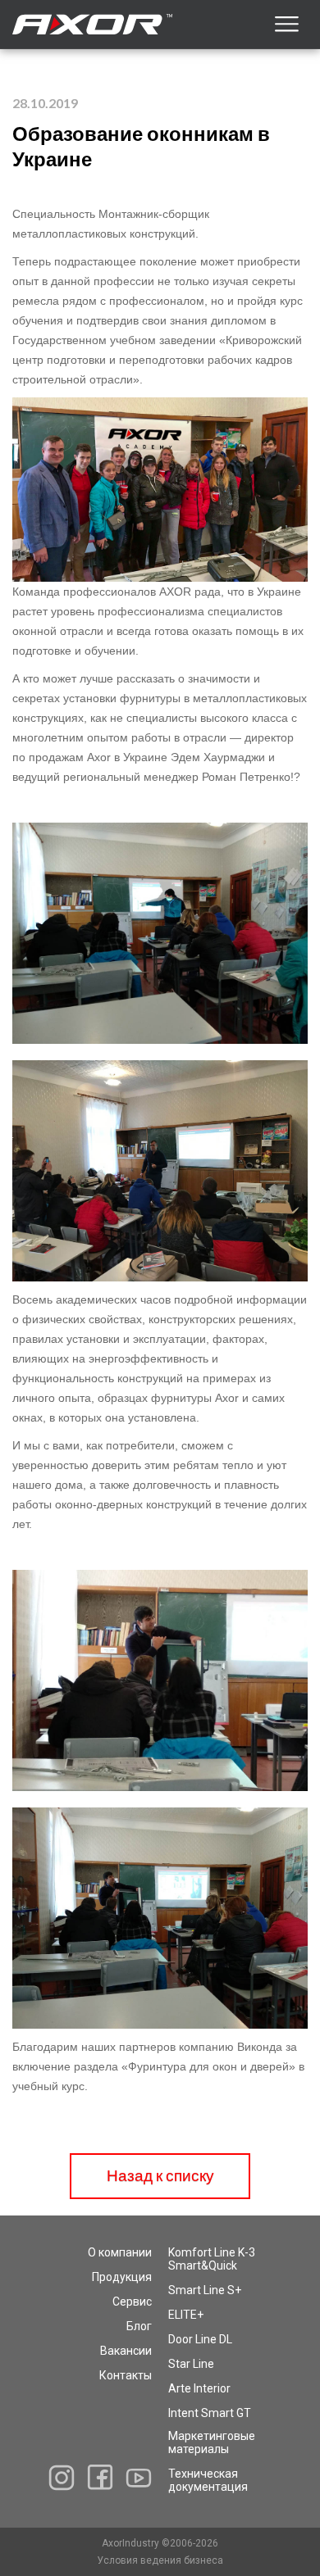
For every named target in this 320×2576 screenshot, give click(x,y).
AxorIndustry (132, 2543)
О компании (120, 2252)
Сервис (132, 2302)
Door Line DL (200, 2339)
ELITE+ (186, 2315)
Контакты (126, 2375)
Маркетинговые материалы (212, 2442)
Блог (139, 2326)
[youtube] (139, 2478)
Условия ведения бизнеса (160, 2560)
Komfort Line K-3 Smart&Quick (212, 2259)
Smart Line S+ (205, 2290)
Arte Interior (199, 2388)
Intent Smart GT (210, 2413)
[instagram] (62, 2478)
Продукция (122, 2277)
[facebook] (100, 2477)
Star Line (191, 2364)
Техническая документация (208, 2480)
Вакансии (126, 2351)
